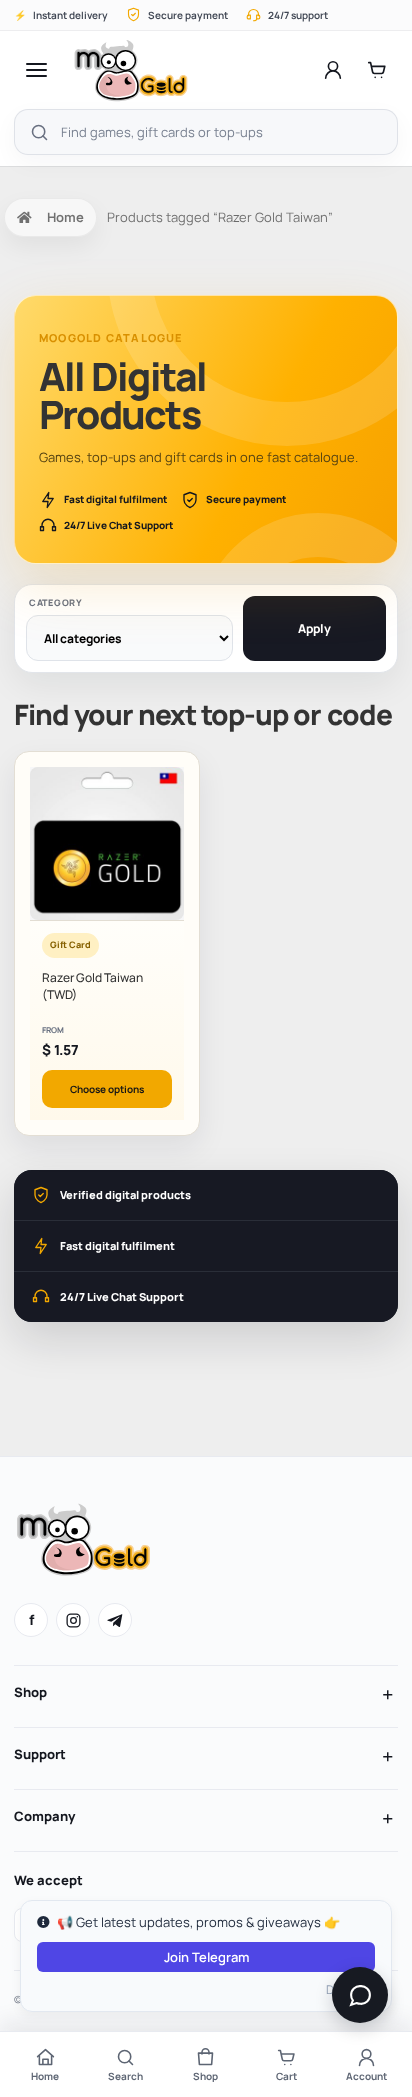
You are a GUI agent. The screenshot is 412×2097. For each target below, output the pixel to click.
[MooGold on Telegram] (115, 1620)
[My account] (333, 70)
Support (40, 1754)
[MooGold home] (130, 70)
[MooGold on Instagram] (73, 1620)
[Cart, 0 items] (377, 70)
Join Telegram (206, 1957)
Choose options (107, 1089)
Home (65, 217)
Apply (314, 628)
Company (44, 1816)
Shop (30, 1692)
